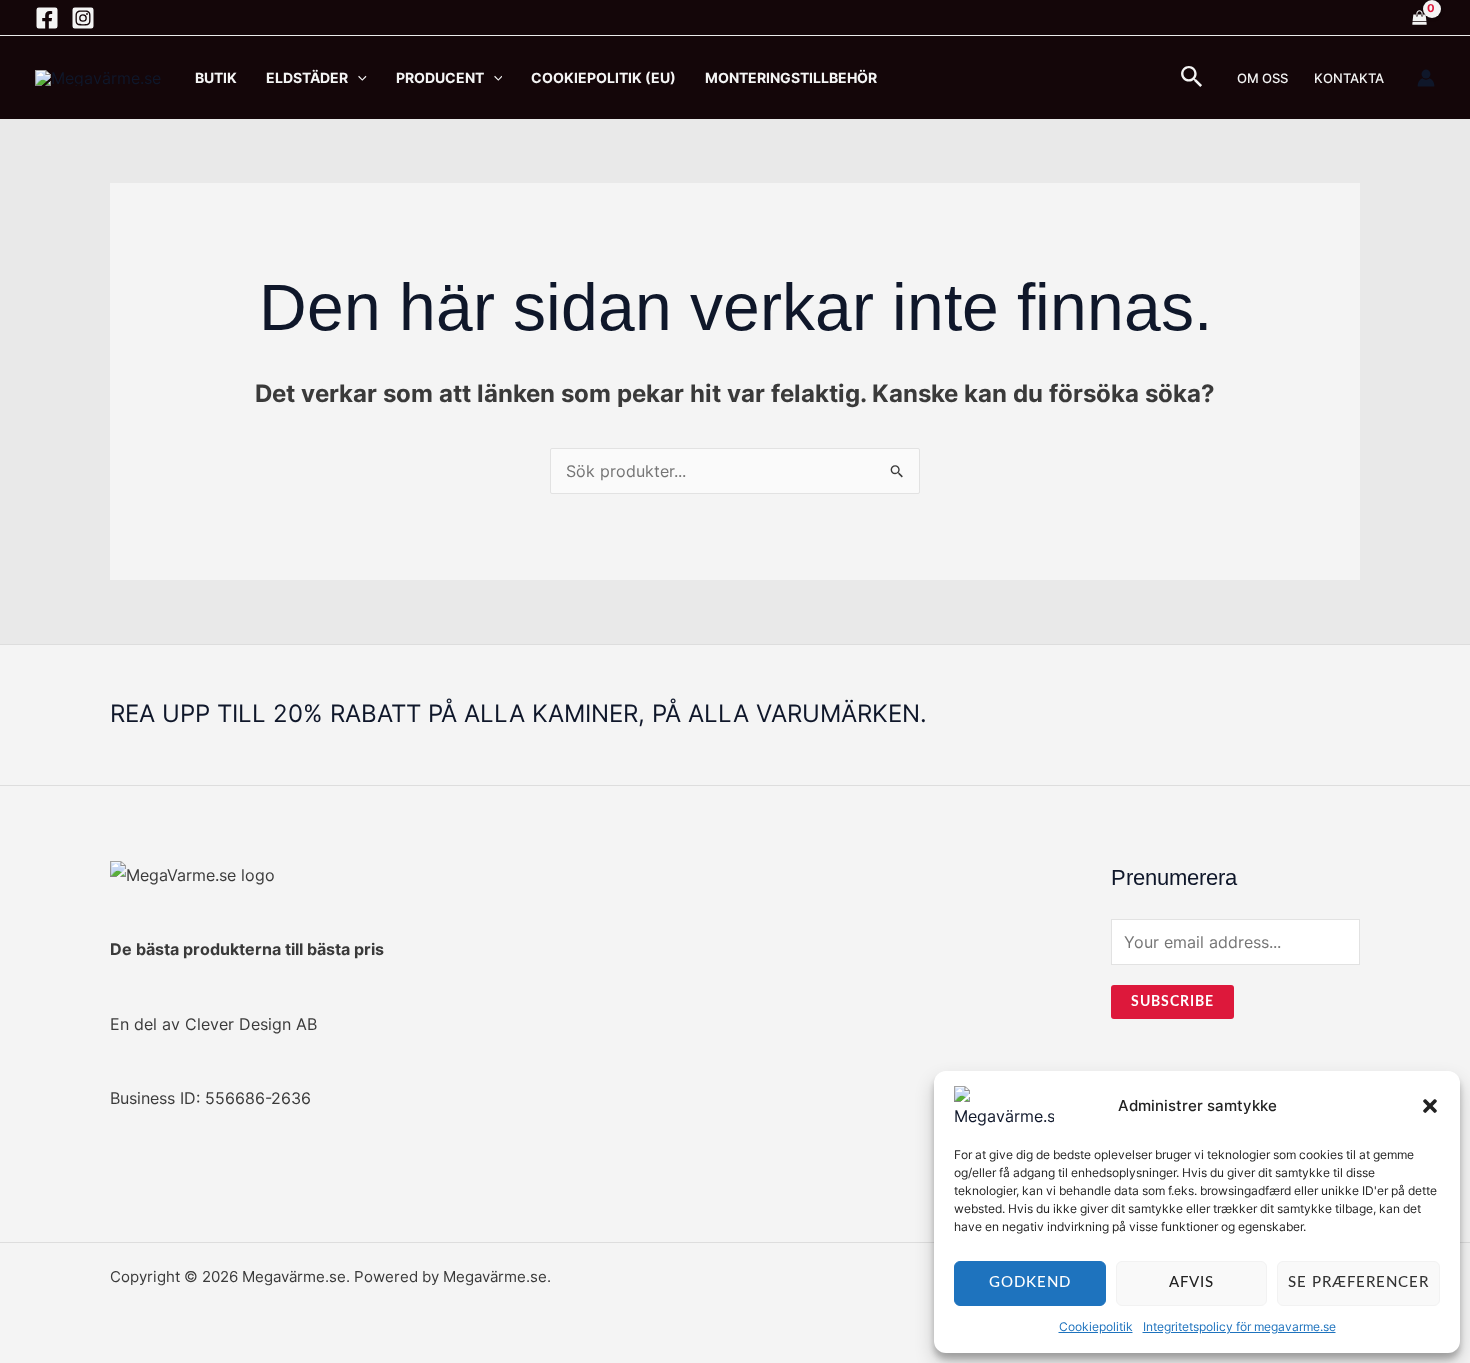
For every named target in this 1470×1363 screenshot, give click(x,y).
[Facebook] (47, 18)
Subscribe (1172, 1002)
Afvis (1191, 1282)
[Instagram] (83, 18)
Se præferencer (1358, 1282)
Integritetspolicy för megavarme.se (1239, 1326)
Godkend (1030, 1282)
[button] (1430, 1106)
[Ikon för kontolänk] (1426, 78)
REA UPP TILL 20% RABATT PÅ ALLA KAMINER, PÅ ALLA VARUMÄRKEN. (518, 713)
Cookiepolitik (1096, 1326)
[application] (357, 77)
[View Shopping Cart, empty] (1419, 18)
